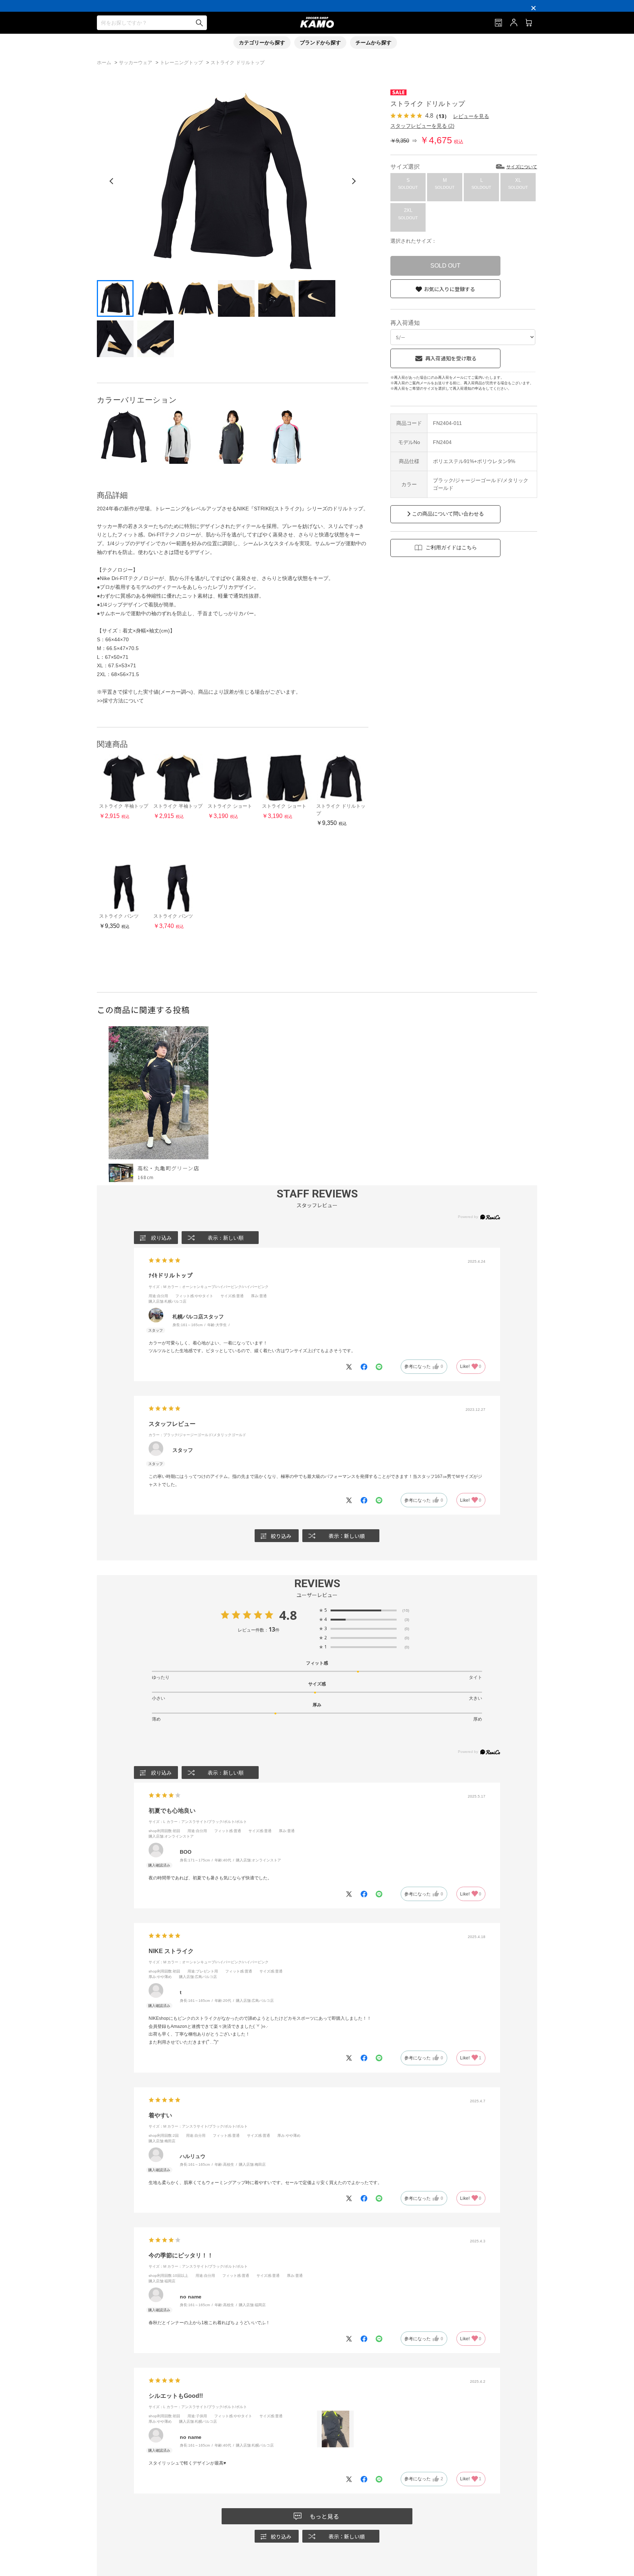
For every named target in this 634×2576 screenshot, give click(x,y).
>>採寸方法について (120, 701)
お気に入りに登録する (449, 289)
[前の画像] (112, 181)
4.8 (288, 1615)
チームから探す (374, 43)
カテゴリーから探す (262, 43)
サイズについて (522, 167)
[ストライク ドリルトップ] (124, 437)
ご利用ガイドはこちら (451, 547)
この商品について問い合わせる (448, 514)
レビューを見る (471, 116)
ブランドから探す (320, 43)
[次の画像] (354, 181)
